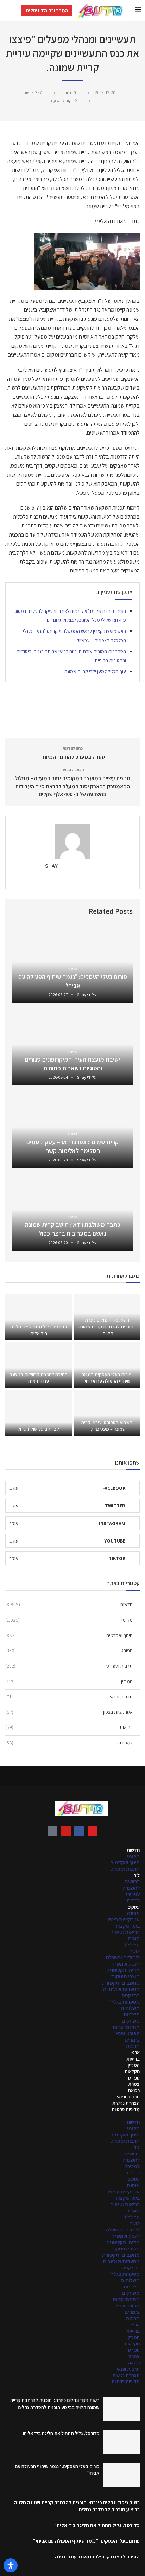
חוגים (134, 1939)
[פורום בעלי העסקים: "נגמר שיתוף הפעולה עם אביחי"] (107, 1365)
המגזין (69, 1681)
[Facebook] (79, 1831)
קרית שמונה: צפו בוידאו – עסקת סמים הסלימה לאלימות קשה (72, 1146)
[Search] (7, 11)
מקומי (69, 1620)
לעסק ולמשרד (125, 1964)
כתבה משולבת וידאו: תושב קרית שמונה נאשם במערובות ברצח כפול (73, 1229)
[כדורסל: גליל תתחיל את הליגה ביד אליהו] (39, 1317)
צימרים (132, 2040)
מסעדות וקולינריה (121, 1989)
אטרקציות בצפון (69, 1712)
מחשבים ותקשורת (121, 1983)
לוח (137, 1875)
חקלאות (132, 2071)
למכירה (69, 1743)
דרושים (132, 1882)
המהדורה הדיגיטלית (47, 11)
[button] (72, 2116)
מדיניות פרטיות (126, 2109)
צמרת (134, 2084)
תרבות (133, 2046)
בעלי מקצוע (128, 1926)
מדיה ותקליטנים (123, 1970)
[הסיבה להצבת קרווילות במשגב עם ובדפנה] (39, 1365)
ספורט (69, 1651)
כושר (135, 1951)
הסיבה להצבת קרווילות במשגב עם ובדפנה (39, 1378)
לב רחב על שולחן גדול (38, 1429)
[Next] (19, 911)
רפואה (134, 2090)
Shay (51, 866)
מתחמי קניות (126, 2027)
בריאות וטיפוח (125, 1932)
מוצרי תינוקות (125, 1976)
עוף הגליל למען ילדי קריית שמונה (95, 671)
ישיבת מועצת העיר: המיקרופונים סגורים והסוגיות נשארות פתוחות (72, 1063)
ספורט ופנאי (127, 2033)
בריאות (69, 1727)
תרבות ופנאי (69, 1697)
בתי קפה (131, 1995)
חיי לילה (131, 1945)
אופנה (133, 1913)
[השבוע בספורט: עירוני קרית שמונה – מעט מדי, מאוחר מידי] (107, 1413)
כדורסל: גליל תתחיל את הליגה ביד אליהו (39, 1330)
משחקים (131, 2021)
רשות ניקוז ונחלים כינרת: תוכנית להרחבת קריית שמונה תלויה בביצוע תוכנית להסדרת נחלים (55, 2404)
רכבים (133, 1901)
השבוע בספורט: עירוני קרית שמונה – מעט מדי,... (107, 1426)
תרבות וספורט (69, 1666)
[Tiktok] (52, 1831)
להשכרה (131, 1888)
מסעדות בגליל (125, 2002)
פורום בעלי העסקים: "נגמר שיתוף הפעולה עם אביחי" (73, 981)
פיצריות (132, 2014)
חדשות (69, 1604)
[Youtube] (66, 1831)
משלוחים (130, 2008)
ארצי (135, 2052)
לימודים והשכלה (123, 1957)
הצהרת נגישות (126, 2103)
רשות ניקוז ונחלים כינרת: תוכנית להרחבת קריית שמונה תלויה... (106, 1327)
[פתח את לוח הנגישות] (11, 2565)
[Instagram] (93, 1831)
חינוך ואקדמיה (69, 1635)
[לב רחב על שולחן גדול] (39, 1413)
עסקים (134, 1907)
